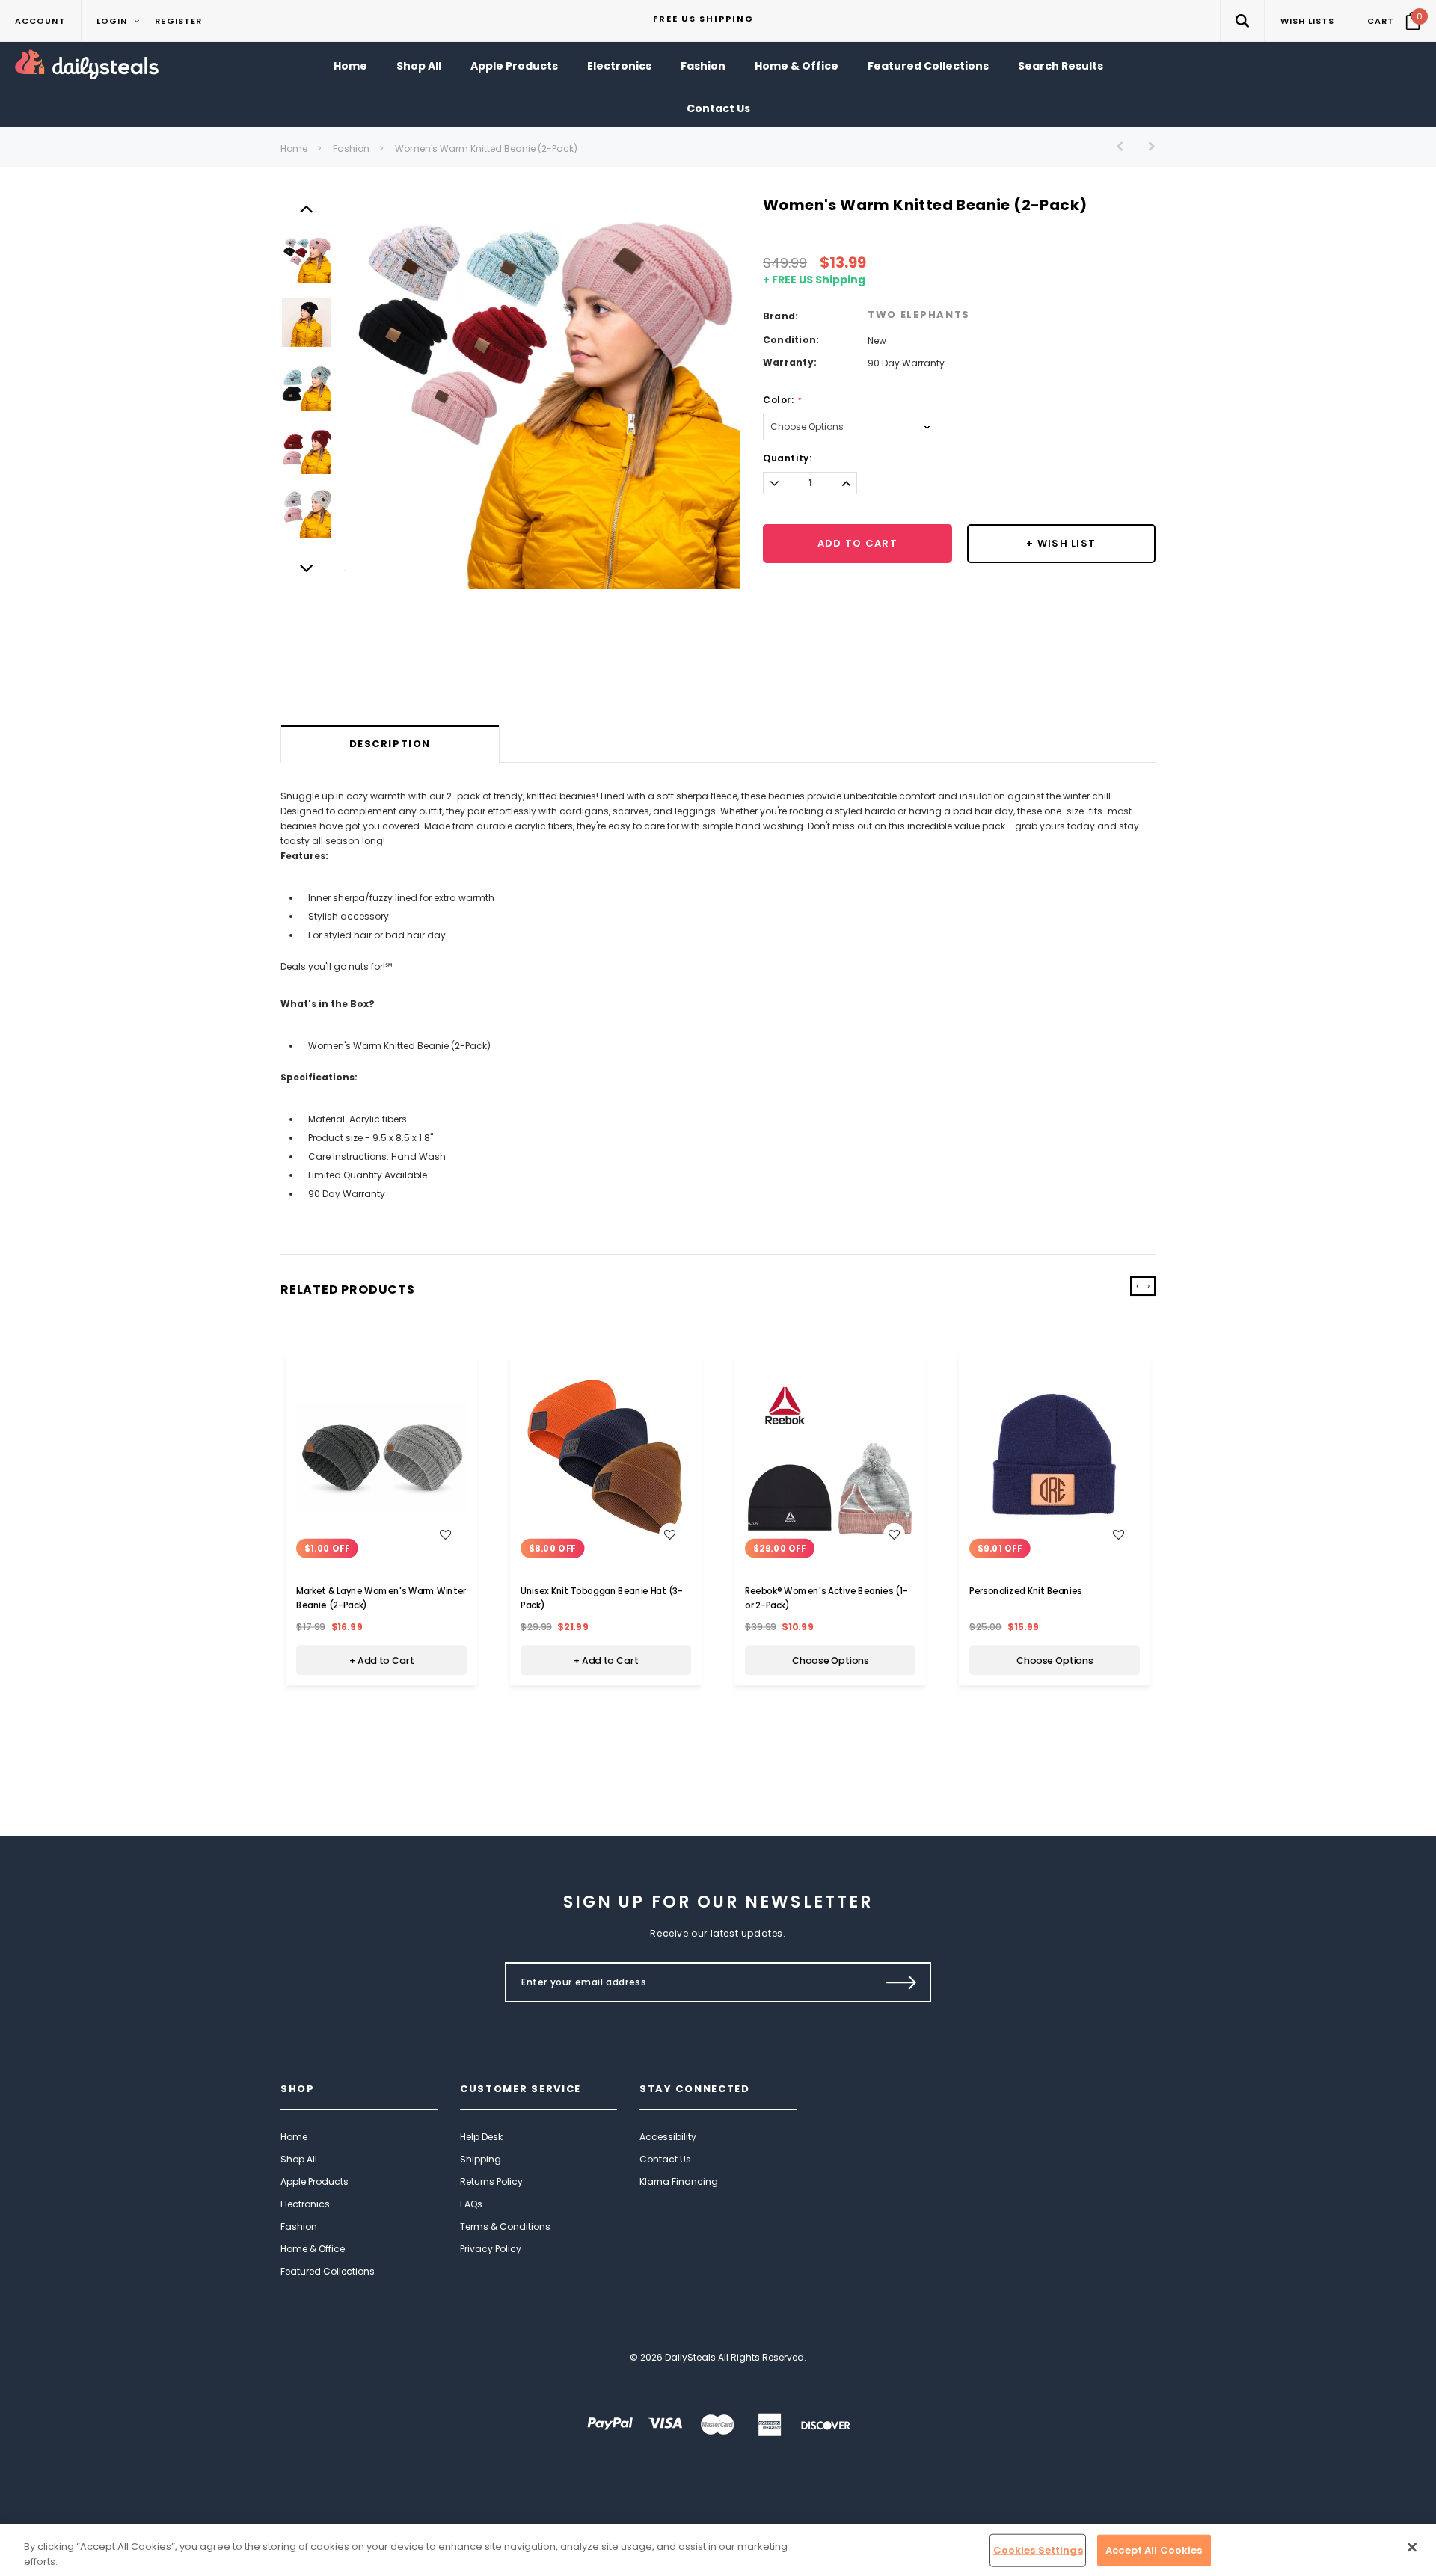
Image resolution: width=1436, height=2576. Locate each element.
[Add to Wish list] (445, 1534)
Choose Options (831, 1660)
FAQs (471, 2204)
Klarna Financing (679, 2182)
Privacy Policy (491, 2249)
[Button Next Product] (1146, 146)
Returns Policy (491, 2182)
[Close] (1412, 2548)
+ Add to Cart (381, 1660)
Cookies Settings (1038, 2550)
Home (294, 148)
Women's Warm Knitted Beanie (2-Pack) (486, 148)
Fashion (351, 148)
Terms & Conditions (505, 2226)
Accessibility (668, 2137)
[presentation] (1137, 1286)
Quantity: (787, 458)
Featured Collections (328, 2271)
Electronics (305, 2204)
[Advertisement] (718, 686)
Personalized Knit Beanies (1026, 1590)
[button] (1242, 21)
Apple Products (314, 2182)
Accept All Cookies (1154, 2550)
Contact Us (665, 2159)
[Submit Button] (902, 1982)
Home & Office (313, 2249)
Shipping (481, 2159)
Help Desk (481, 2137)
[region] (718, 2550)
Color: (782, 400)
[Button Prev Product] (1125, 146)
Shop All (299, 2159)
